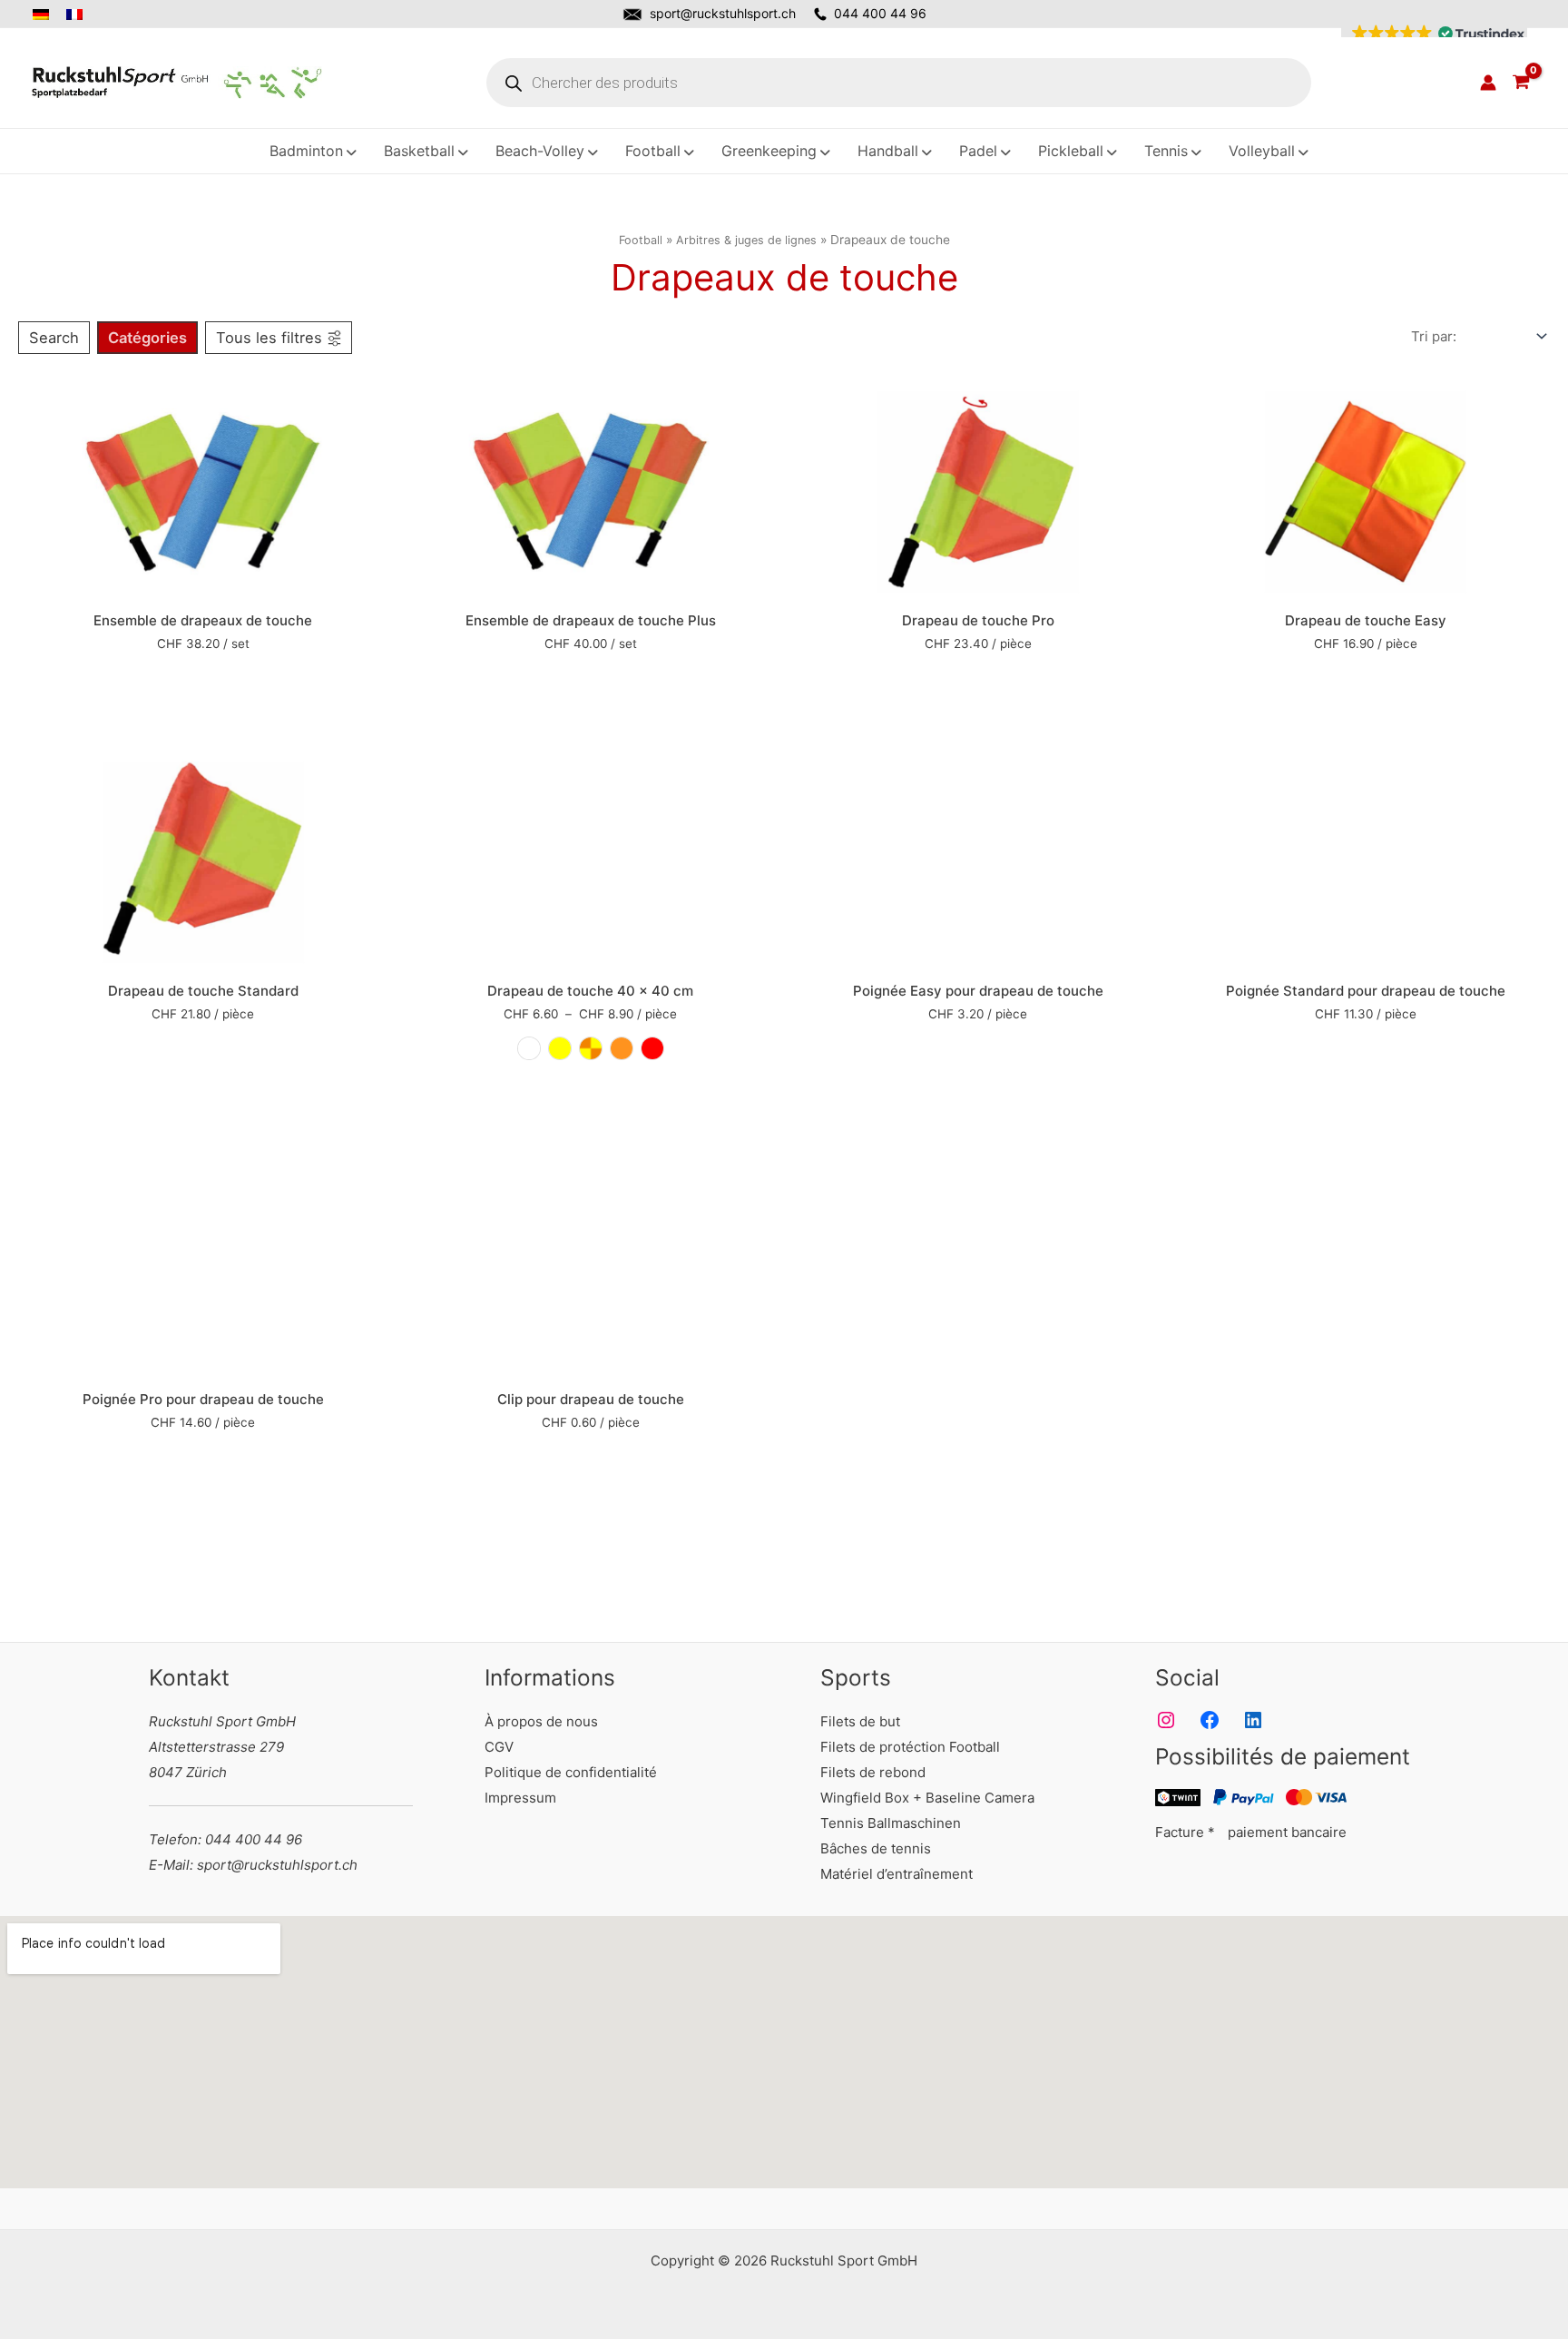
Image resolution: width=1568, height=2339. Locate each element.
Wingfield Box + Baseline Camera (927, 1798)
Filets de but (860, 1721)
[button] (1434, 34)
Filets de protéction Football (910, 1747)
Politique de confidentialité (571, 1772)
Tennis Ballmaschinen (891, 1823)
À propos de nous (541, 1721)
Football (641, 240)
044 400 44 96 (880, 13)
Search (54, 338)
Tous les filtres (269, 338)
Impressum (520, 1798)
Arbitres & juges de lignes (746, 240)
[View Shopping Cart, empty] (1521, 83)
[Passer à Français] (76, 15)
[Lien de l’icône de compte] (1488, 83)
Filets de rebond (873, 1772)
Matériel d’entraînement (897, 1874)
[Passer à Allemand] (46, 15)
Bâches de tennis (876, 1848)
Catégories (147, 338)
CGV (499, 1747)
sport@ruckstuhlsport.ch (723, 13)
